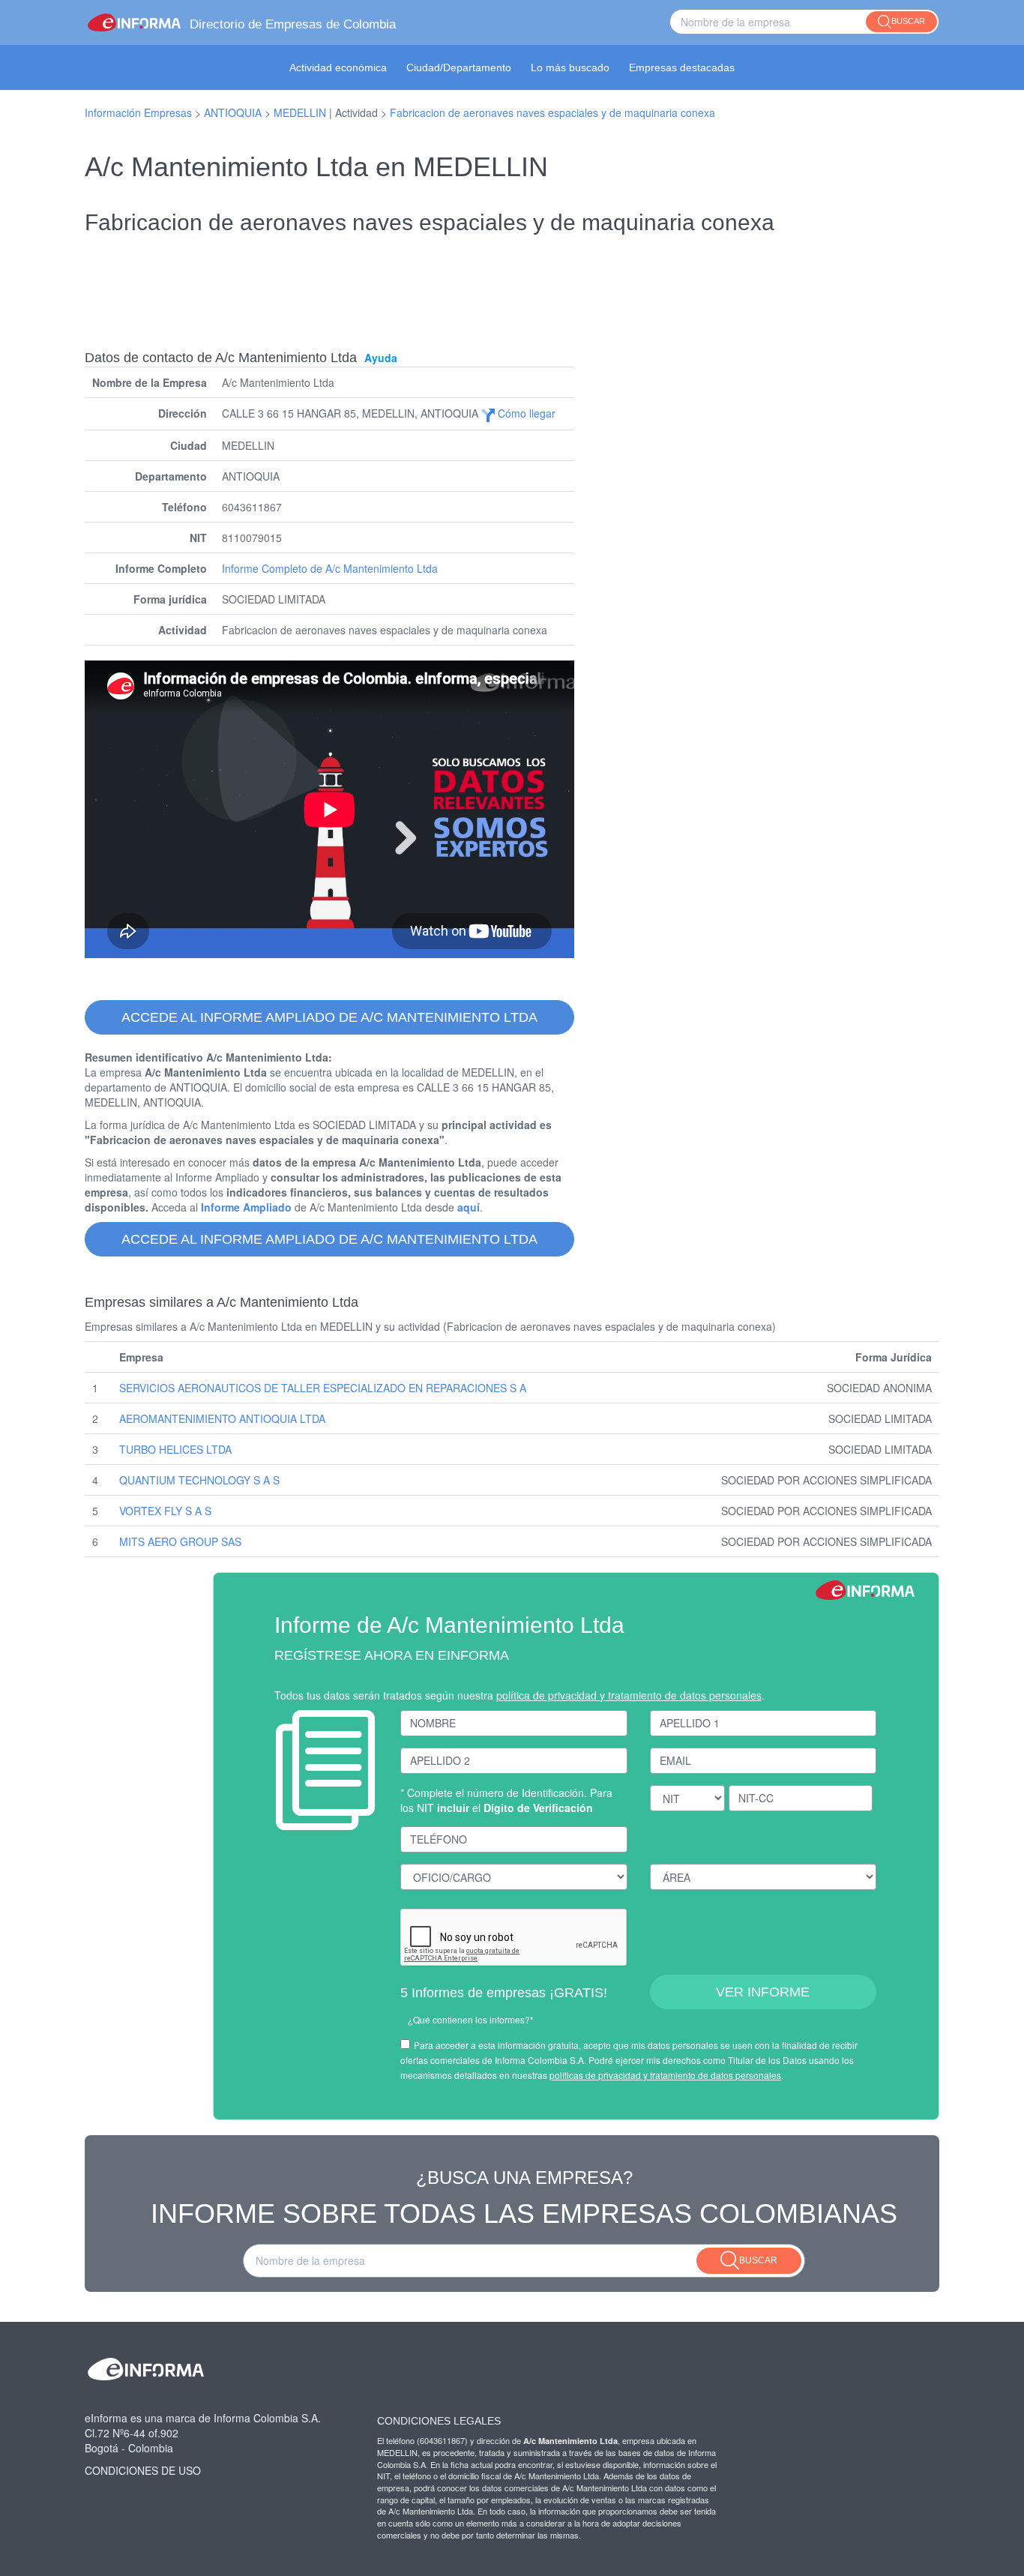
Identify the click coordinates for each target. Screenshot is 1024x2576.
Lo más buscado (570, 67)
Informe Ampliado (246, 1207)
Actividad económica (338, 67)
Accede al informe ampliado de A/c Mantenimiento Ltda (329, 1017)
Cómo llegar (525, 413)
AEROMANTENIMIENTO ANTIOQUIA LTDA (222, 1418)
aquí (469, 1207)
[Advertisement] (512, 282)
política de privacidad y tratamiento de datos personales (629, 1695)
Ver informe (763, 1992)
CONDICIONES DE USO (143, 2470)
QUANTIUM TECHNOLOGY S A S (199, 1480)
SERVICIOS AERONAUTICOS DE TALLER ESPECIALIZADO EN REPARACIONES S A (323, 1388)
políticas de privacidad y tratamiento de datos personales (665, 2075)
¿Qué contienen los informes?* (471, 2019)
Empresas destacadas (682, 67)
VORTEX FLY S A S (165, 1511)
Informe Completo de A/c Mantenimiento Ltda (330, 568)
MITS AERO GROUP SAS (180, 1541)
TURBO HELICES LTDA (175, 1449)
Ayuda (381, 358)
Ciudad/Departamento (459, 67)
